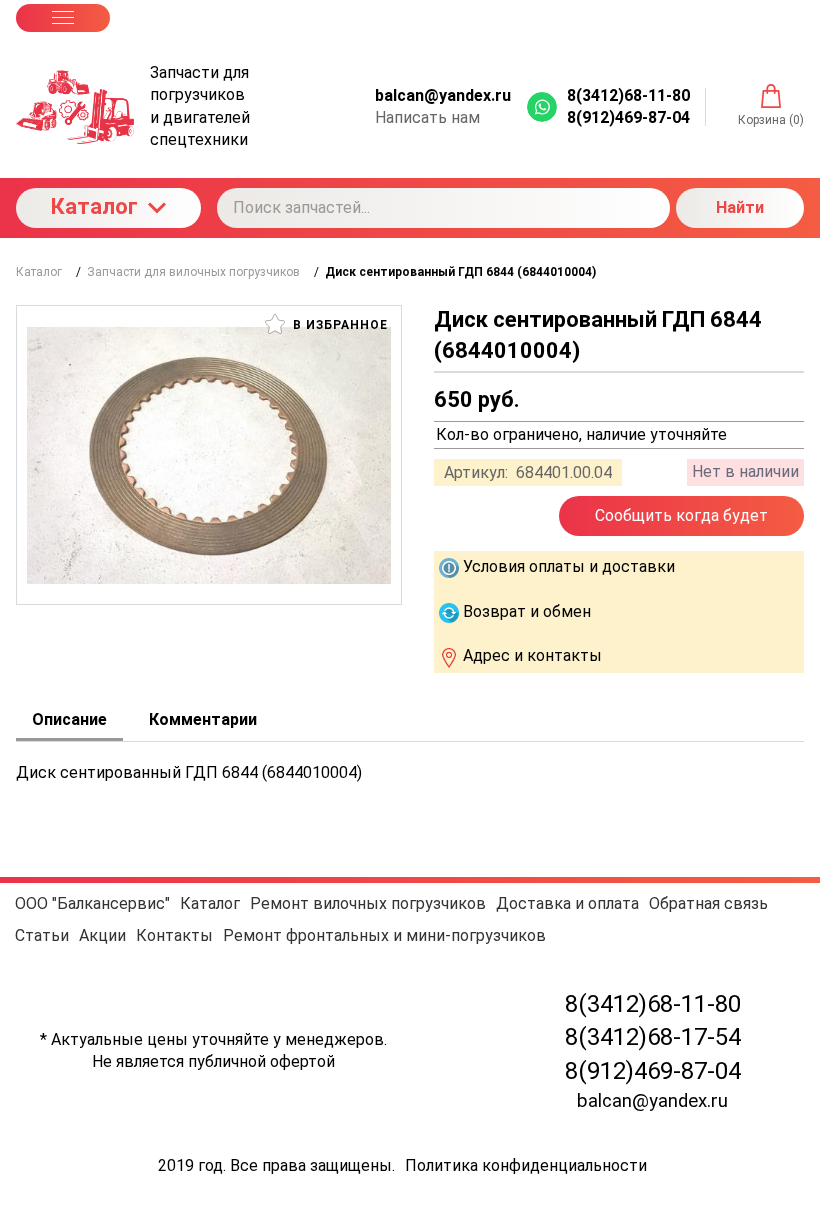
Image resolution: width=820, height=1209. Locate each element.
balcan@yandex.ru (443, 95)
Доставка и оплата (567, 903)
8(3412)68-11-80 (653, 1004)
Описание (69, 719)
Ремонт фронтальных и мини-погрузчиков (384, 935)
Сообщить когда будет (681, 515)
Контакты (174, 935)
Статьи (42, 935)
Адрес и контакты (532, 655)
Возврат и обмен (527, 611)
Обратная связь (708, 903)
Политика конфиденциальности (526, 1165)
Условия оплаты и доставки (569, 566)
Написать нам (427, 117)
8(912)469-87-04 (653, 1071)
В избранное (338, 325)
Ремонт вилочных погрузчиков (368, 903)
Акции (102, 935)
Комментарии (203, 719)
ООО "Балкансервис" (92, 903)
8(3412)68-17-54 (653, 1037)
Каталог (94, 206)
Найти (740, 207)
